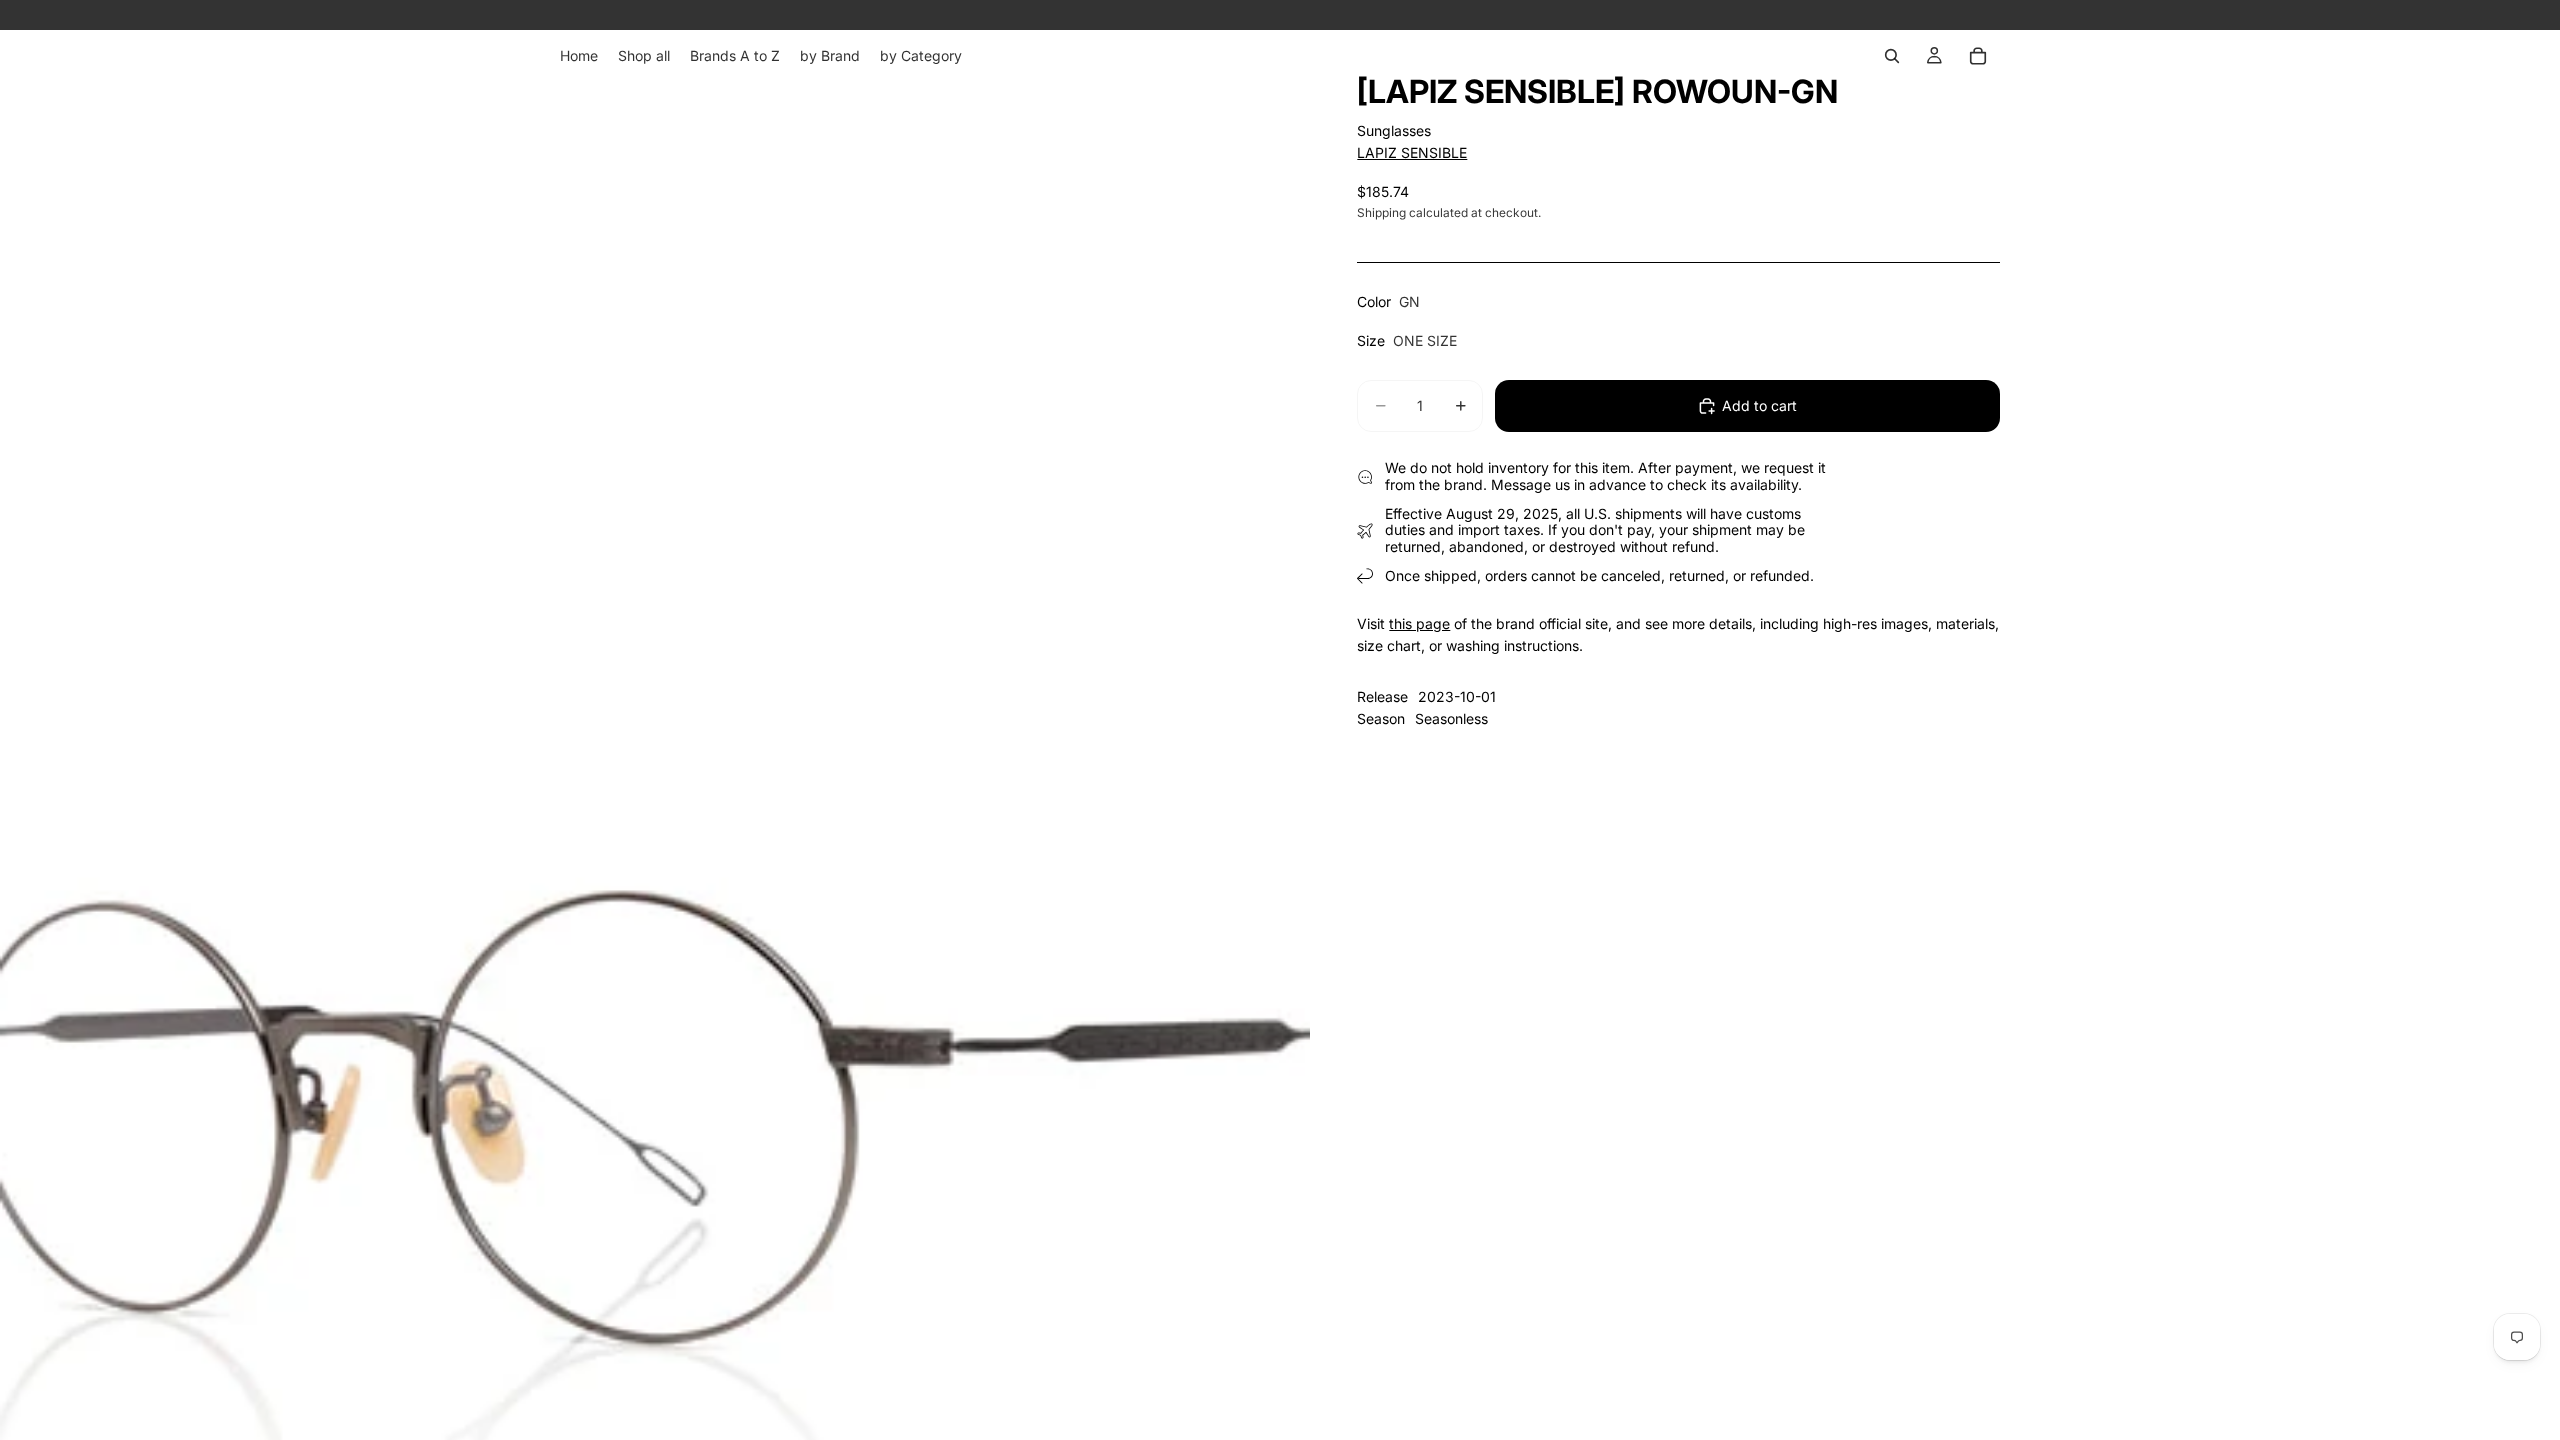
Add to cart (1759, 405)
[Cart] (1978, 56)
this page (1419, 623)
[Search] (1892, 56)
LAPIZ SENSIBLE (1412, 152)
